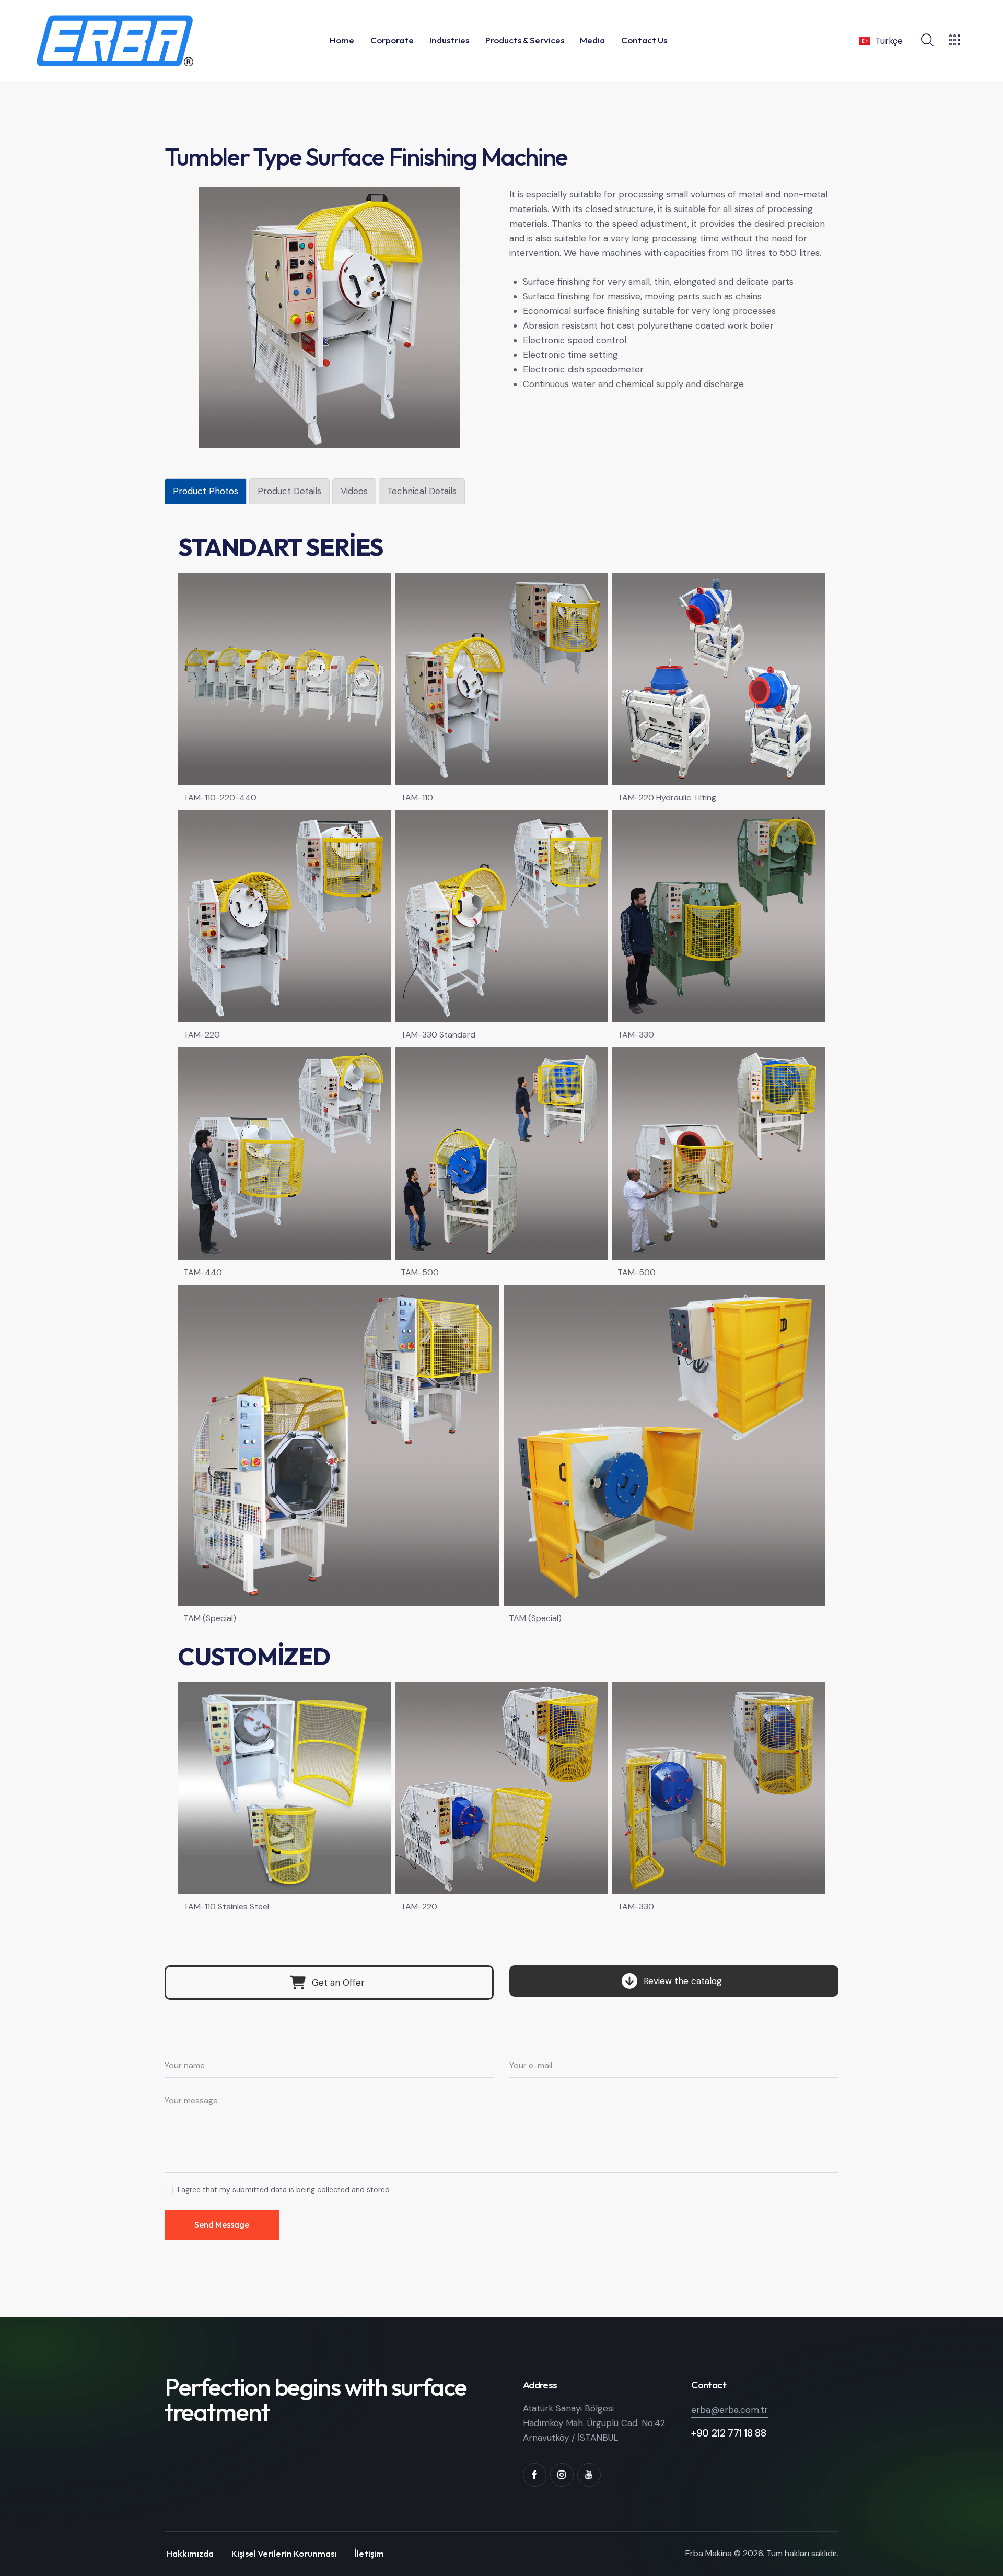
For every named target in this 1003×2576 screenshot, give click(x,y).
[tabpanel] (501, 1225)
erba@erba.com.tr (730, 2410)
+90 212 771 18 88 (728, 2433)
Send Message (222, 2224)
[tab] (206, 491)
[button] (329, 1983)
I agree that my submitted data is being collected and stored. (284, 2189)
